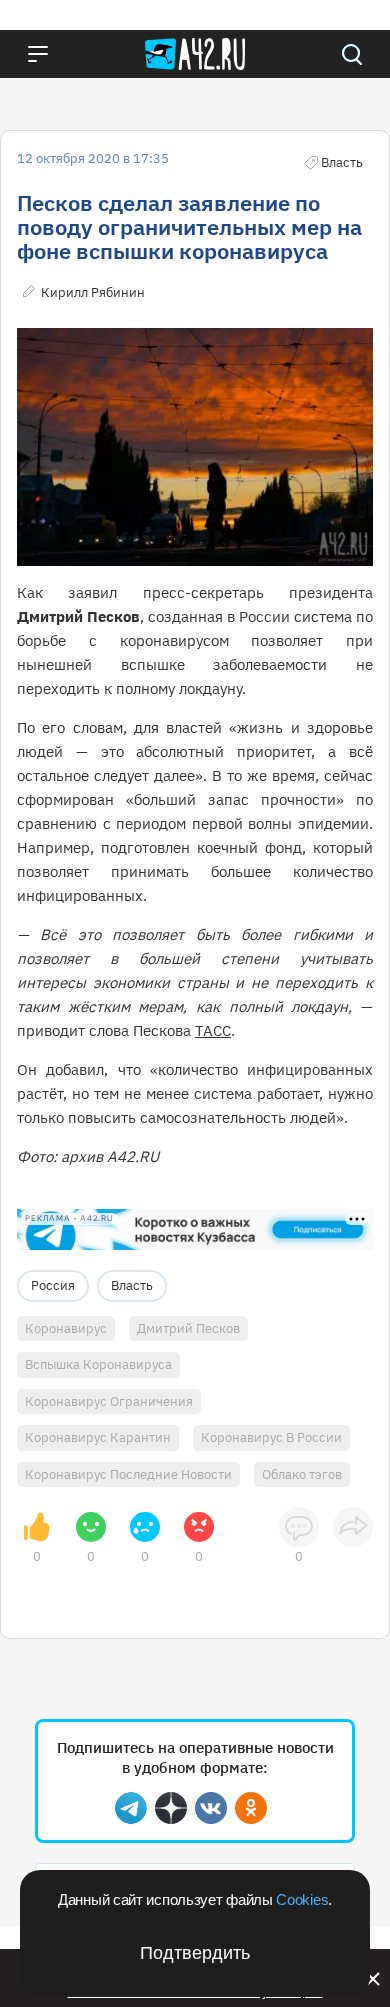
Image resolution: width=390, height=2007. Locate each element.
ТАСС (213, 1030)
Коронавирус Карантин (98, 1437)
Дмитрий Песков (188, 1328)
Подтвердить (195, 1953)
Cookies (302, 1899)
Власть (132, 1285)
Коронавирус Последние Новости (128, 1474)
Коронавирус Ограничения (109, 1401)
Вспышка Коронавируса (98, 1364)
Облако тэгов (302, 1474)
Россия (53, 1285)
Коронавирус (66, 1328)
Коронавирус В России (271, 1437)
